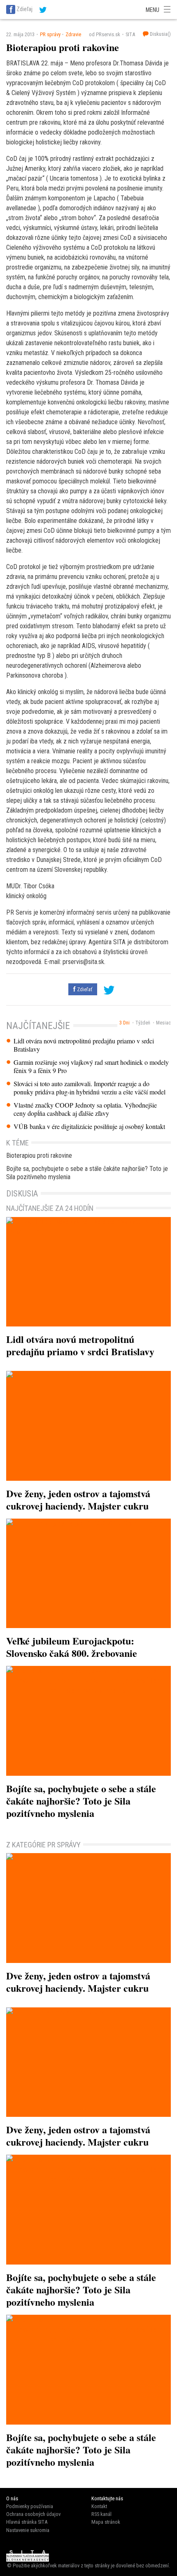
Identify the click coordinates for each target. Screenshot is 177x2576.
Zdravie (73, 34)
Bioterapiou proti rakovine (39, 1156)
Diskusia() (160, 34)
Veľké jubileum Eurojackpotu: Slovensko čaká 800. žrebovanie (72, 1647)
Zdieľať (84, 989)
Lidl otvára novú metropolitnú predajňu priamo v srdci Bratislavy (84, 1045)
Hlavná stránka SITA (27, 2522)
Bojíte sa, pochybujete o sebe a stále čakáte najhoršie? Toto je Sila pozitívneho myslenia (87, 1173)
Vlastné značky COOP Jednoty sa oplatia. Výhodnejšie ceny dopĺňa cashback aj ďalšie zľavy (85, 1109)
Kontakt (99, 2506)
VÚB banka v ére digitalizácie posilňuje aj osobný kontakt (89, 1127)
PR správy (50, 34)
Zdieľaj (24, 9)
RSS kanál (101, 2514)
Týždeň (143, 1023)
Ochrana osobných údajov (33, 2514)
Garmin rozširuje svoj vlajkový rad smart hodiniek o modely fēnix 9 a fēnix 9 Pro (91, 1066)
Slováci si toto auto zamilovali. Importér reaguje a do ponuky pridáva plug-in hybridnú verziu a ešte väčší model (90, 1088)
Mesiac (163, 1023)
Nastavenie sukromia (28, 2530)
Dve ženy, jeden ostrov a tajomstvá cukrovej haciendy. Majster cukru (78, 1499)
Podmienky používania (30, 2506)
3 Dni (125, 1023)
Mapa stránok (106, 2522)
